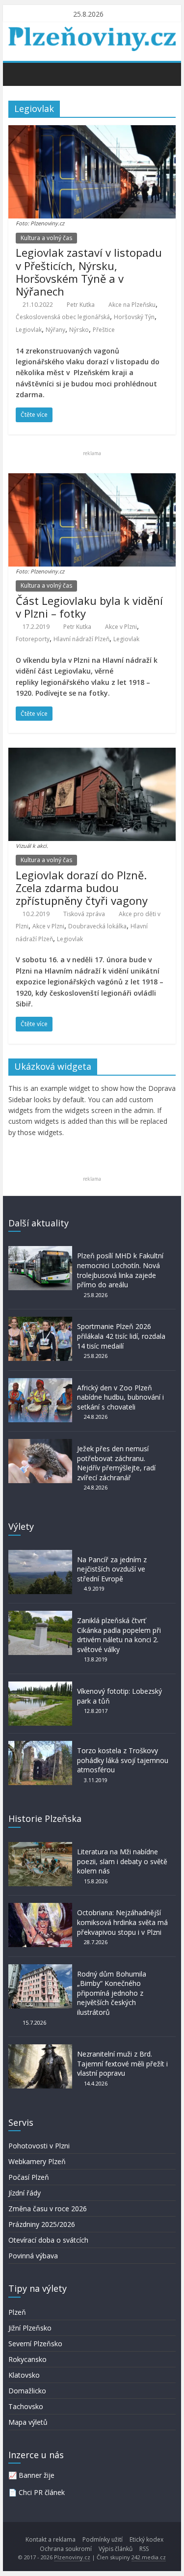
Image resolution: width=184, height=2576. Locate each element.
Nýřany (55, 330)
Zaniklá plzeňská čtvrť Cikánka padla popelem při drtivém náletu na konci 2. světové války (119, 1635)
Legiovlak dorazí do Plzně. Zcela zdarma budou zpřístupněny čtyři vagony (82, 888)
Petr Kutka (81, 305)
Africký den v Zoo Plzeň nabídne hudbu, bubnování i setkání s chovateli (120, 1397)
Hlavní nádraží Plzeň (81, 639)
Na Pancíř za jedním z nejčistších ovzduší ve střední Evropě (112, 1569)
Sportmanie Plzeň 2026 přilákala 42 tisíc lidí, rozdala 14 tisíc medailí (121, 1336)
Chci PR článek (42, 2492)
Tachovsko (26, 2406)
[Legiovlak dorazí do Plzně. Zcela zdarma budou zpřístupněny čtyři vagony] (92, 754)
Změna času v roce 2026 (48, 2209)
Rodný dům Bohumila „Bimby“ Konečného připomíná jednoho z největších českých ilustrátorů (112, 1993)
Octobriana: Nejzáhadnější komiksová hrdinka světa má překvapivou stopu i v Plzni (122, 1922)
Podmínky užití (103, 2539)
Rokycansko (27, 2359)
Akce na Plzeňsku (132, 305)
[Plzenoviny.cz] (18, 74)
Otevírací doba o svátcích (48, 2240)
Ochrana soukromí (66, 2549)
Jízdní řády (25, 2193)
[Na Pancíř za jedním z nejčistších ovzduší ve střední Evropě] (40, 1555)
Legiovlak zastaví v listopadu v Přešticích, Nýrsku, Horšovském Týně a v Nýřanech (89, 272)
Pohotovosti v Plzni (39, 2146)
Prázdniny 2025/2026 (42, 2224)
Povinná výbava (33, 2256)
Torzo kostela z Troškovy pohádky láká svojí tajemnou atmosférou (123, 1760)
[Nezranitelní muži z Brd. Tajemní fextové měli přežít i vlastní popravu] (40, 2049)
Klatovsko (24, 2375)
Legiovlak (29, 330)
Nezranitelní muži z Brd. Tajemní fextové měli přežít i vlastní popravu (122, 2063)
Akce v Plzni (121, 627)
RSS (144, 2549)
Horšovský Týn (134, 317)
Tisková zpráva (84, 914)
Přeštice (104, 330)
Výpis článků (116, 2549)
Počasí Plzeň (29, 2177)
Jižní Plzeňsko (30, 2328)
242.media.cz (149, 2557)
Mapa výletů (28, 2422)
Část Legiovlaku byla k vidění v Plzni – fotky (89, 607)
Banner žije (37, 2475)
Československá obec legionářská (63, 317)
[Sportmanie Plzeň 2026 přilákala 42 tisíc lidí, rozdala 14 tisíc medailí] (40, 1321)
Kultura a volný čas (46, 238)
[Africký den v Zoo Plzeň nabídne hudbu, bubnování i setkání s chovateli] (40, 1383)
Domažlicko (27, 2391)
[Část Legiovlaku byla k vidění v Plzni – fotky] (92, 479)
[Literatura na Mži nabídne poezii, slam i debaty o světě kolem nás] (40, 1847)
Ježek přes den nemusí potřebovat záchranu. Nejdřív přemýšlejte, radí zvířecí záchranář (116, 1463)
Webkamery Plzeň (37, 2161)
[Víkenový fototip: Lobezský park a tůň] (40, 1686)
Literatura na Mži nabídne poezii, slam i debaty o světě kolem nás (122, 1861)
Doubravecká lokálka (97, 926)
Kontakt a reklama (51, 2539)
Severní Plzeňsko (35, 2344)
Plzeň (17, 2312)
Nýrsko (79, 330)
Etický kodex (146, 2539)
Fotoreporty (33, 639)
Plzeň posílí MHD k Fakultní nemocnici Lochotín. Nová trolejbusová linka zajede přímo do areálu (120, 1270)
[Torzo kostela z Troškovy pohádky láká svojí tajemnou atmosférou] (40, 1746)
